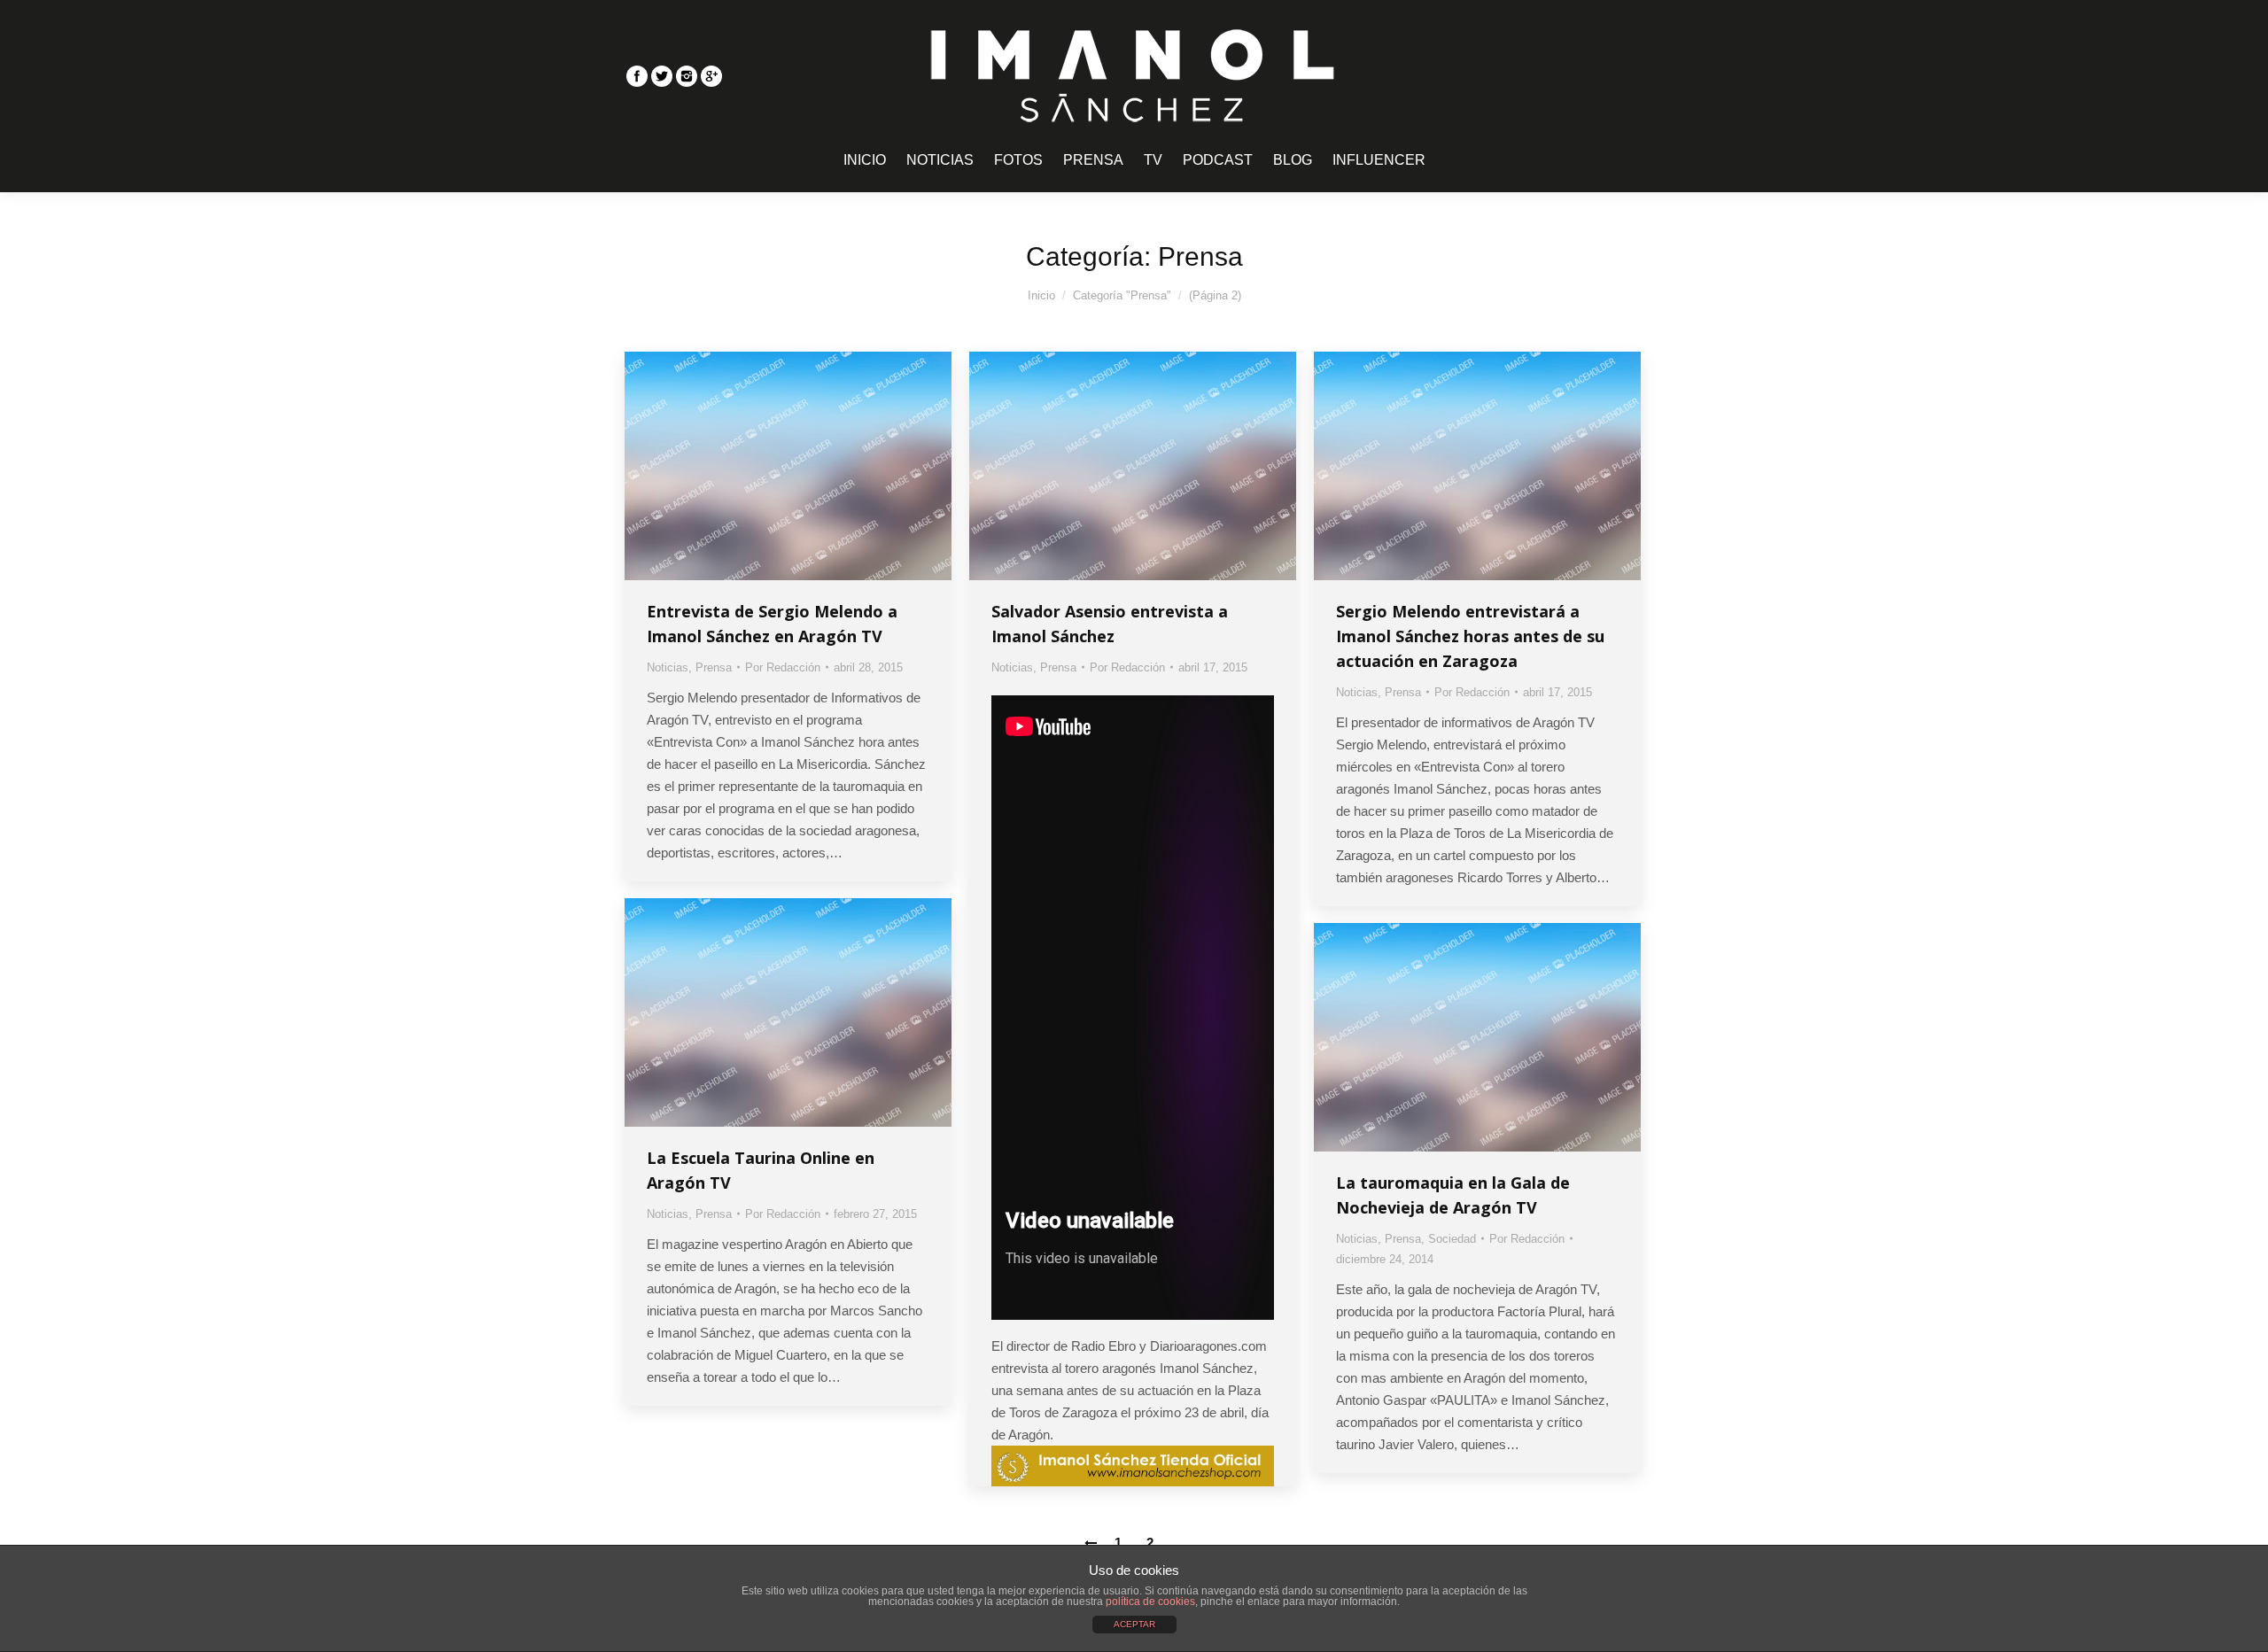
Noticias (668, 667)
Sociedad (1452, 1239)
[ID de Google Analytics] (711, 76)
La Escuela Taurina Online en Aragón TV (761, 1170)
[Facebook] (637, 76)
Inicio (1041, 295)
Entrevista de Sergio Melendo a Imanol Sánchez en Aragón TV (772, 624)
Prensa (714, 667)
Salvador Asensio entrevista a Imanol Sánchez (1110, 624)
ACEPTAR (1134, 1624)
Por (783, 667)
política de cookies (1150, 1602)
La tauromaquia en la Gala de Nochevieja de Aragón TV (1453, 1195)
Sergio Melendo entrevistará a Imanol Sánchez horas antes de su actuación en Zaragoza (1470, 636)
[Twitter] (662, 76)
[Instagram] (687, 76)
